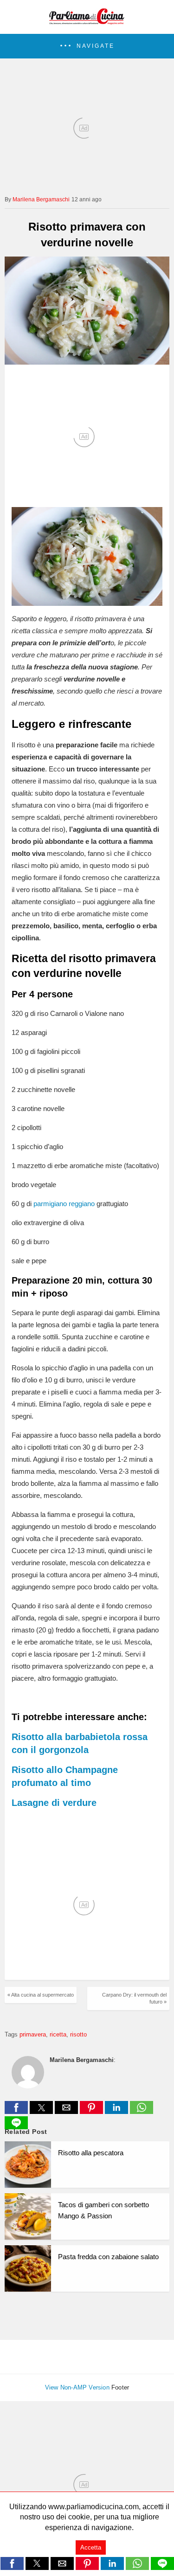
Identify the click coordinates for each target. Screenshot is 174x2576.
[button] (87, 46)
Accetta (91, 2547)
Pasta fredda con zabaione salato (108, 2257)
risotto (78, 2034)
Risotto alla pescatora (91, 2153)
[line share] (16, 2127)
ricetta (58, 2034)
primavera (33, 2034)
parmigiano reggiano (64, 1204)
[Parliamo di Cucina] (87, 21)
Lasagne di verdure (54, 1803)
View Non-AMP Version (77, 2387)
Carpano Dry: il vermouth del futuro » (134, 1998)
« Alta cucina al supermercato (41, 1995)
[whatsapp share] (142, 2111)
